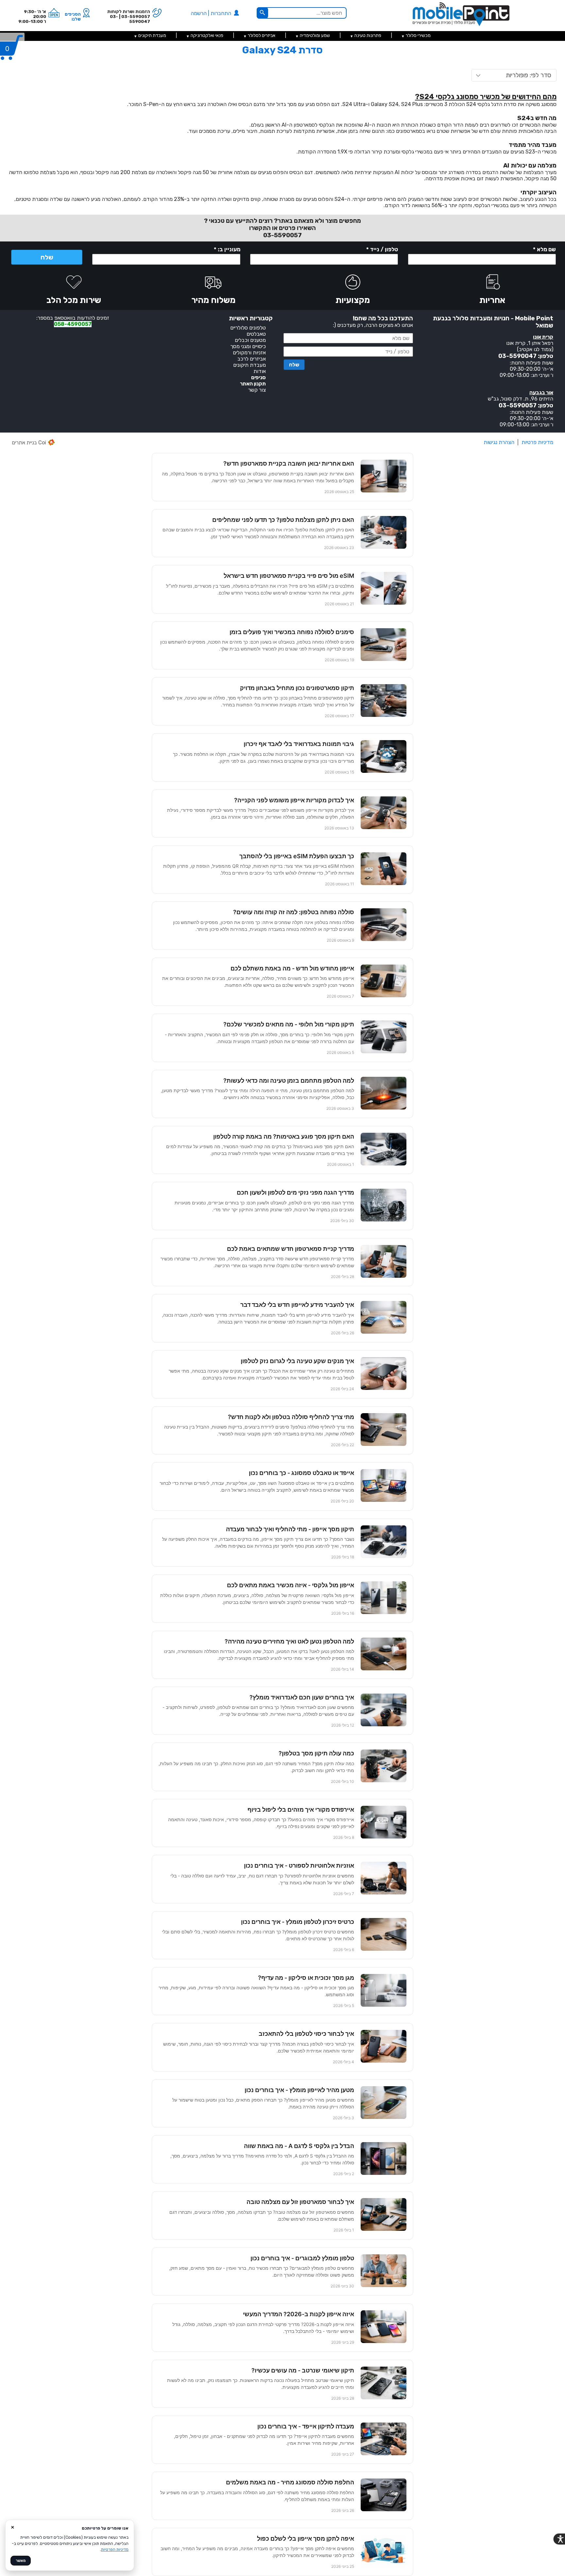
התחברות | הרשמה (212, 13)
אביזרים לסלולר (262, 36)
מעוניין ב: (227, 249)
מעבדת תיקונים (152, 36)
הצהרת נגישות (499, 442)
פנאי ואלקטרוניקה (207, 36)
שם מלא (544, 249)
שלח (47, 257)
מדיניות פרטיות (537, 442)
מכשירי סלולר (418, 36)
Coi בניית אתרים (29, 443)
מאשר (21, 2561)
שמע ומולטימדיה (315, 36)
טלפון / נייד (382, 249)
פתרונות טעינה (368, 36)
